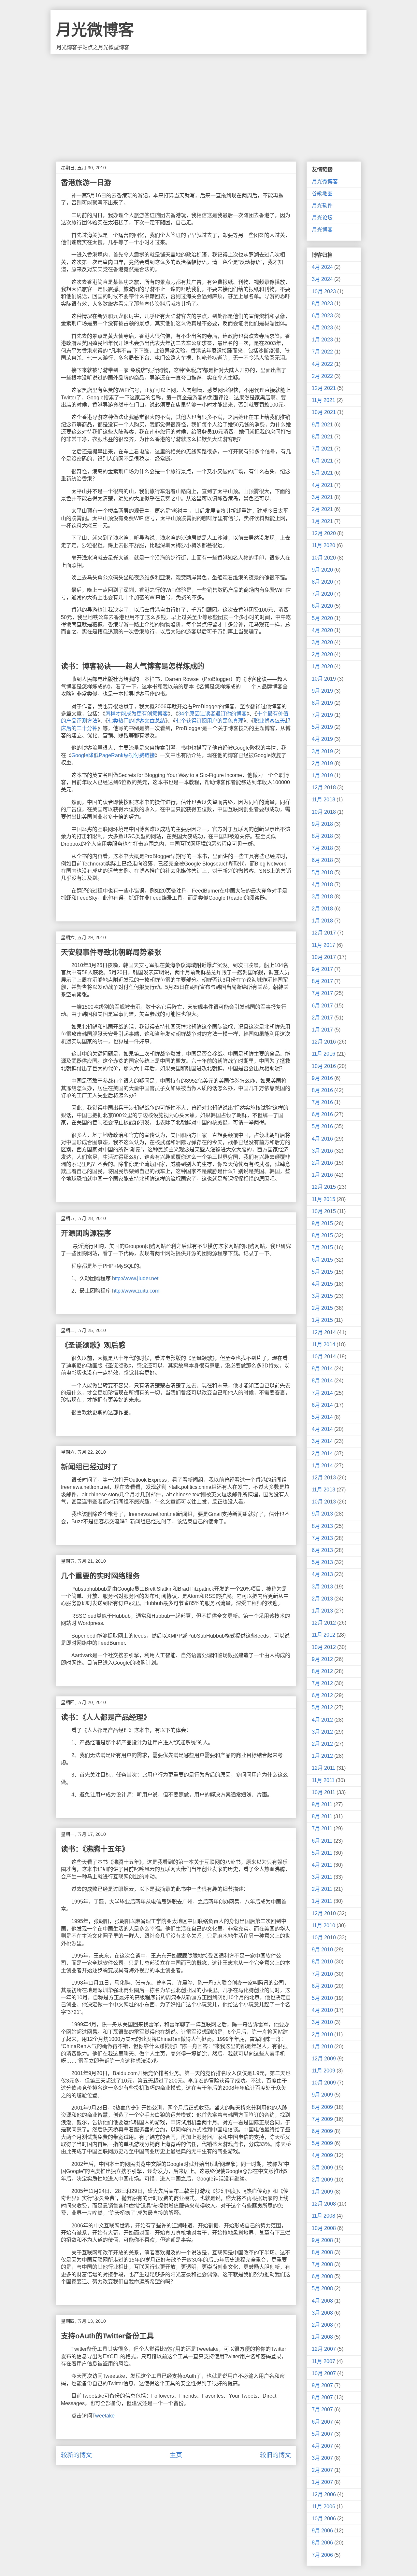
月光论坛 (322, 218)
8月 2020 (322, 582)
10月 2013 (324, 1502)
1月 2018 (322, 921)
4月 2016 (322, 1139)
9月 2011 (322, 1804)
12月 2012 (324, 1623)
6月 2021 (322, 461)
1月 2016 (322, 1175)
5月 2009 (322, 2143)
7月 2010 (322, 1974)
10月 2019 (324, 679)
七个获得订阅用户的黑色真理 (209, 721)
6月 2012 (322, 1695)
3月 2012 (322, 1732)
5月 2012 (322, 1707)
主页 (176, 2455)
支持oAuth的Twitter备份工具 (107, 2336)
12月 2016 (324, 1042)
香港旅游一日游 (86, 182)
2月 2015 (322, 1308)
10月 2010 (324, 1938)
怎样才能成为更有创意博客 (137, 714)
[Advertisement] (208, 103)
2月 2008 (322, 2325)
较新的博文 (76, 2455)
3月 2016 (322, 1151)
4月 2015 (322, 1284)
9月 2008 (322, 2240)
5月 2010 (322, 1998)
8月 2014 (322, 1381)
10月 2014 (324, 1357)
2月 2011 (322, 1889)
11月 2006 (324, 2507)
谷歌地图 (322, 194)
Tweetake (103, 2416)
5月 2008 (322, 2288)
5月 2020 (322, 618)
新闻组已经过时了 (90, 1467)
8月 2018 (322, 836)
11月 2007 (324, 2361)
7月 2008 (322, 2264)
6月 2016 (322, 1114)
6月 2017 (322, 1006)
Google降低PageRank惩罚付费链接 (113, 755)
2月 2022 (322, 376)
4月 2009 (322, 2155)
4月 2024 (322, 267)
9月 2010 (322, 1950)
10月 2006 (324, 2519)
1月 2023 (322, 340)
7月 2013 (322, 1538)
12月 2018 (324, 788)
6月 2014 (322, 1405)
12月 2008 (324, 2204)
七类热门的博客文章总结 (137, 721)
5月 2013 (322, 1562)
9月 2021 (322, 425)
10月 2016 (324, 1066)
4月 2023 (322, 328)
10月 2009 (324, 2083)
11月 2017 (324, 945)
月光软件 (322, 206)
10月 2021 (324, 412)
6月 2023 (322, 316)
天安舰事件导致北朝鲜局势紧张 (111, 952)
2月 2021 (322, 509)
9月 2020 (322, 570)
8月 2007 (322, 2397)
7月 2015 (322, 1247)
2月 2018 (322, 909)
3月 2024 (322, 279)
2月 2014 (322, 1454)
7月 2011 (322, 1828)
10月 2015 (324, 1211)
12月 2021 (324, 388)
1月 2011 (322, 1901)
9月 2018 (322, 824)
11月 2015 (324, 1199)
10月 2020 (324, 558)
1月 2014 (322, 1466)
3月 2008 (322, 2313)
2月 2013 (322, 1599)
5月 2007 (322, 2434)
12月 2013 (324, 1478)
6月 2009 (322, 2131)
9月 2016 (322, 1078)
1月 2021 (322, 521)
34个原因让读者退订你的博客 (212, 714)
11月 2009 (324, 2071)
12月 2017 (324, 933)
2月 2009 (322, 2180)
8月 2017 (322, 981)
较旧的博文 (275, 2455)
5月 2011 (322, 1853)
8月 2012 (322, 1671)
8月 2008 (322, 2252)
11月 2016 (324, 1054)
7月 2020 (322, 594)
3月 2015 (322, 1296)
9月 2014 (322, 1369)
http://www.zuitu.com (136, 1291)
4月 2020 (322, 630)
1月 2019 (322, 776)
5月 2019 (322, 727)
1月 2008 (322, 2337)
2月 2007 (322, 2470)
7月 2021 (322, 449)
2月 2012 (322, 1744)
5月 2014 (322, 1417)
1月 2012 (322, 1756)
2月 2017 (322, 1018)
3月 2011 (322, 1877)
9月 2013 (322, 1514)
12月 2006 (324, 2494)
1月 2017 (322, 1030)
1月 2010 (322, 2047)
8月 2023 (322, 304)
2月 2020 (322, 654)
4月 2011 (322, 1865)
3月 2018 (322, 897)
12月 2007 (324, 2349)
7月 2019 (322, 715)
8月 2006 (322, 2543)
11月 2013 (324, 1490)
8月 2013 (322, 1526)
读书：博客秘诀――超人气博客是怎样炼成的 (133, 666)
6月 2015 (322, 1260)
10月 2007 (324, 2373)
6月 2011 (322, 1841)
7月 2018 (322, 848)
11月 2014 (324, 1344)
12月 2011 (324, 1768)
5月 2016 (322, 1126)
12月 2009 (324, 2059)
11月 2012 (324, 1635)
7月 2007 (322, 2410)
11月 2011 (323, 1780)
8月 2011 (322, 1816)
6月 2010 (322, 1986)
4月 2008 (322, 2301)
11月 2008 (324, 2216)
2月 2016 (322, 1163)
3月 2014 (322, 1441)
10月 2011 (324, 1792)
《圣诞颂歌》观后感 (93, 1345)
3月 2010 (322, 2022)
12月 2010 (324, 1913)
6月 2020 (322, 606)
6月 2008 (322, 2276)
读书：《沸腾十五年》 (95, 1849)
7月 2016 (322, 1102)
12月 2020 (324, 533)
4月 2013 (322, 1574)
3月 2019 (322, 751)
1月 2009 (322, 2192)
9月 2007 (322, 2385)
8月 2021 (322, 437)
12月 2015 (324, 1187)
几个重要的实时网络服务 (100, 1576)
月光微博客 (95, 30)
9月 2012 (322, 1659)
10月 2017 (324, 957)
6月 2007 (322, 2422)
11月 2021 (324, 400)
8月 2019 (322, 703)
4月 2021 (322, 485)
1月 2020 (322, 666)
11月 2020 (324, 545)
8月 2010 (322, 1962)
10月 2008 (324, 2228)
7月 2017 (322, 993)
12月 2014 (324, 1332)
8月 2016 (322, 1090)
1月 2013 (322, 1611)
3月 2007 (322, 2458)
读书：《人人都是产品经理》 (106, 1717)
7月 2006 (322, 2555)
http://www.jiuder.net (135, 1278)
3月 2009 (322, 2168)
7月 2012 (322, 1683)
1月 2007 (322, 2482)
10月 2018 (324, 812)
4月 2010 (322, 2010)
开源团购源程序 (86, 1233)
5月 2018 (322, 873)
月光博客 (322, 230)
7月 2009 (322, 2119)
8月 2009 (322, 2107)
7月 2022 (322, 352)
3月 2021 (322, 497)
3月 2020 (322, 642)
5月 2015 (322, 1272)
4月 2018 (322, 885)
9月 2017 (322, 969)
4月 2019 (322, 739)
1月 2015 (322, 1320)
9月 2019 (322, 691)
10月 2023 (324, 291)
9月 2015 (322, 1223)
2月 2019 (322, 763)
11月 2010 (324, 1925)
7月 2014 (322, 1393)
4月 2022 (322, 364)
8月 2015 (322, 1235)
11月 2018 (324, 800)
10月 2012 (324, 1647)
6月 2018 (322, 860)
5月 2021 (322, 473)
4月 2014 (322, 1429)
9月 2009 (322, 2095)
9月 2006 (322, 2531)
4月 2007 (322, 2446)
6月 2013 (322, 1550)
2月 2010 (322, 2035)
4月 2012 (322, 1720)
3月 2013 (322, 1587)
